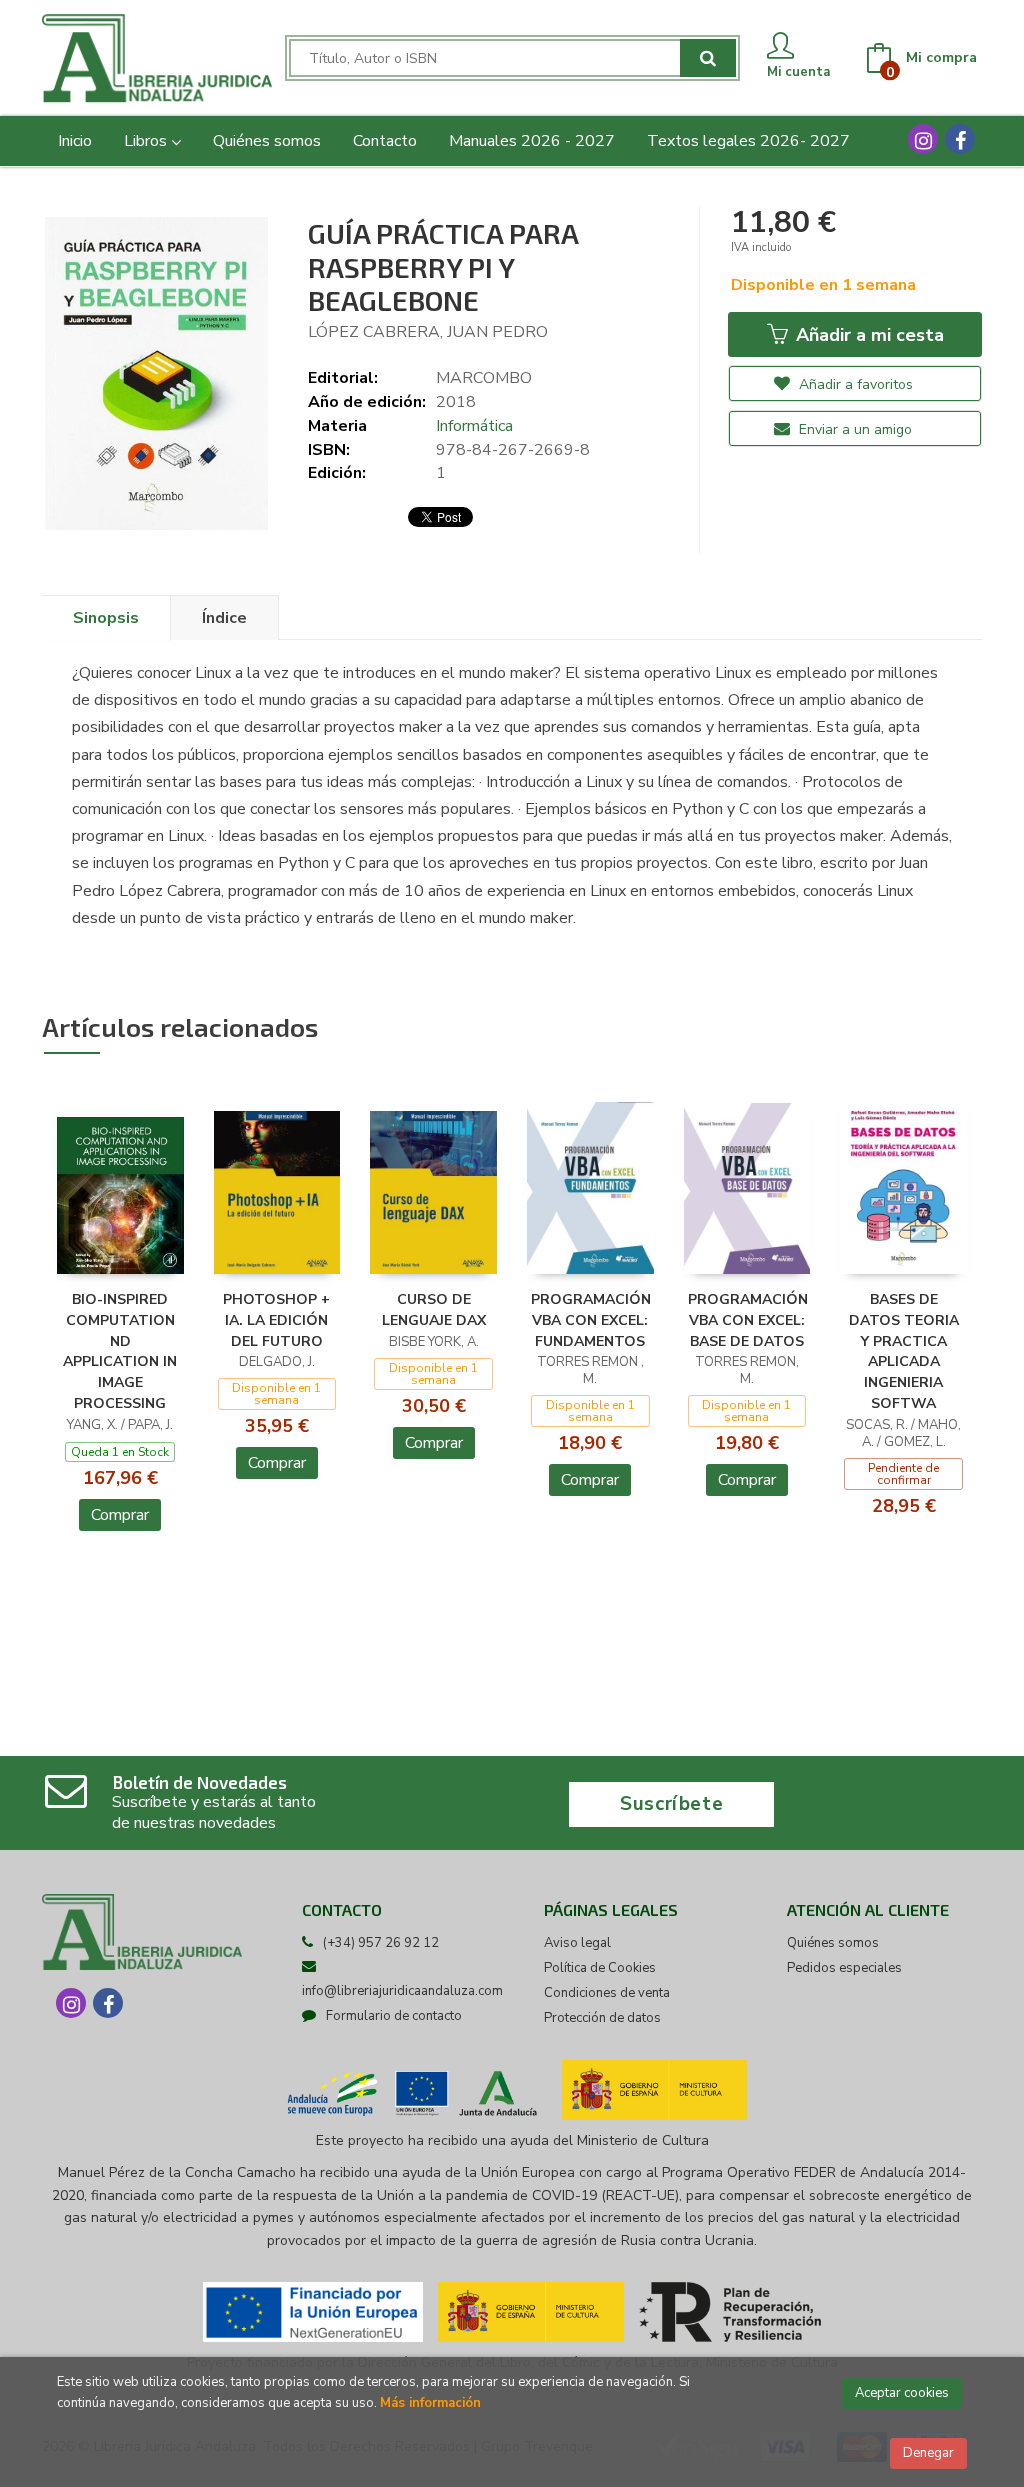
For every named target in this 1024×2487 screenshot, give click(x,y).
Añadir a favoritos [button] (854, 384)
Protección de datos (602, 2018)
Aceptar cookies (902, 2393)
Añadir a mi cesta (867, 335)
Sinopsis (106, 618)
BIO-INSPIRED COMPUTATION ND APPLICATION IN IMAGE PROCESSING (120, 1351)
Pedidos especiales (844, 1968)
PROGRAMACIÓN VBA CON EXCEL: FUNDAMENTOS (591, 1320)
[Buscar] (708, 58)
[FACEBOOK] (960, 139)
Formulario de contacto (394, 2016)
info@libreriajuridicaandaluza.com (402, 1991)
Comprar (120, 1515)
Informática (474, 426)
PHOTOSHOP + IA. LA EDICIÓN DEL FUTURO (276, 1320)
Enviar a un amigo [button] (853, 429)
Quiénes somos (833, 1943)
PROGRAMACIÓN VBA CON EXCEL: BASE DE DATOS (748, 1320)
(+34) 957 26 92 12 (381, 1943)
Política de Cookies (600, 1968)
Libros (147, 141)
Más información (430, 2403)
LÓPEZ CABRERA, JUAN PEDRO (428, 332)
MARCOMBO (484, 378)
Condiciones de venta (607, 1993)
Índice (224, 618)
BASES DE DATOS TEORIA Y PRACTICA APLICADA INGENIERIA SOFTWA (904, 1351)
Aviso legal (577, 1943)
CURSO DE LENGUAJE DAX (434, 1310)
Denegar (928, 2453)
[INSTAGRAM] (923, 139)
